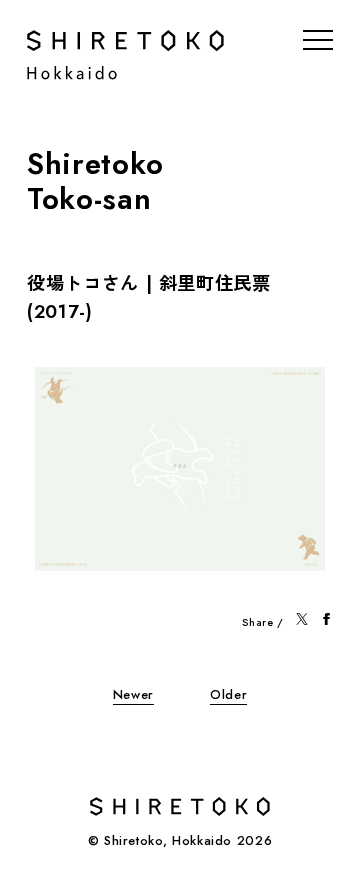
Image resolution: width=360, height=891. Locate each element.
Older (228, 694)
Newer (133, 694)
